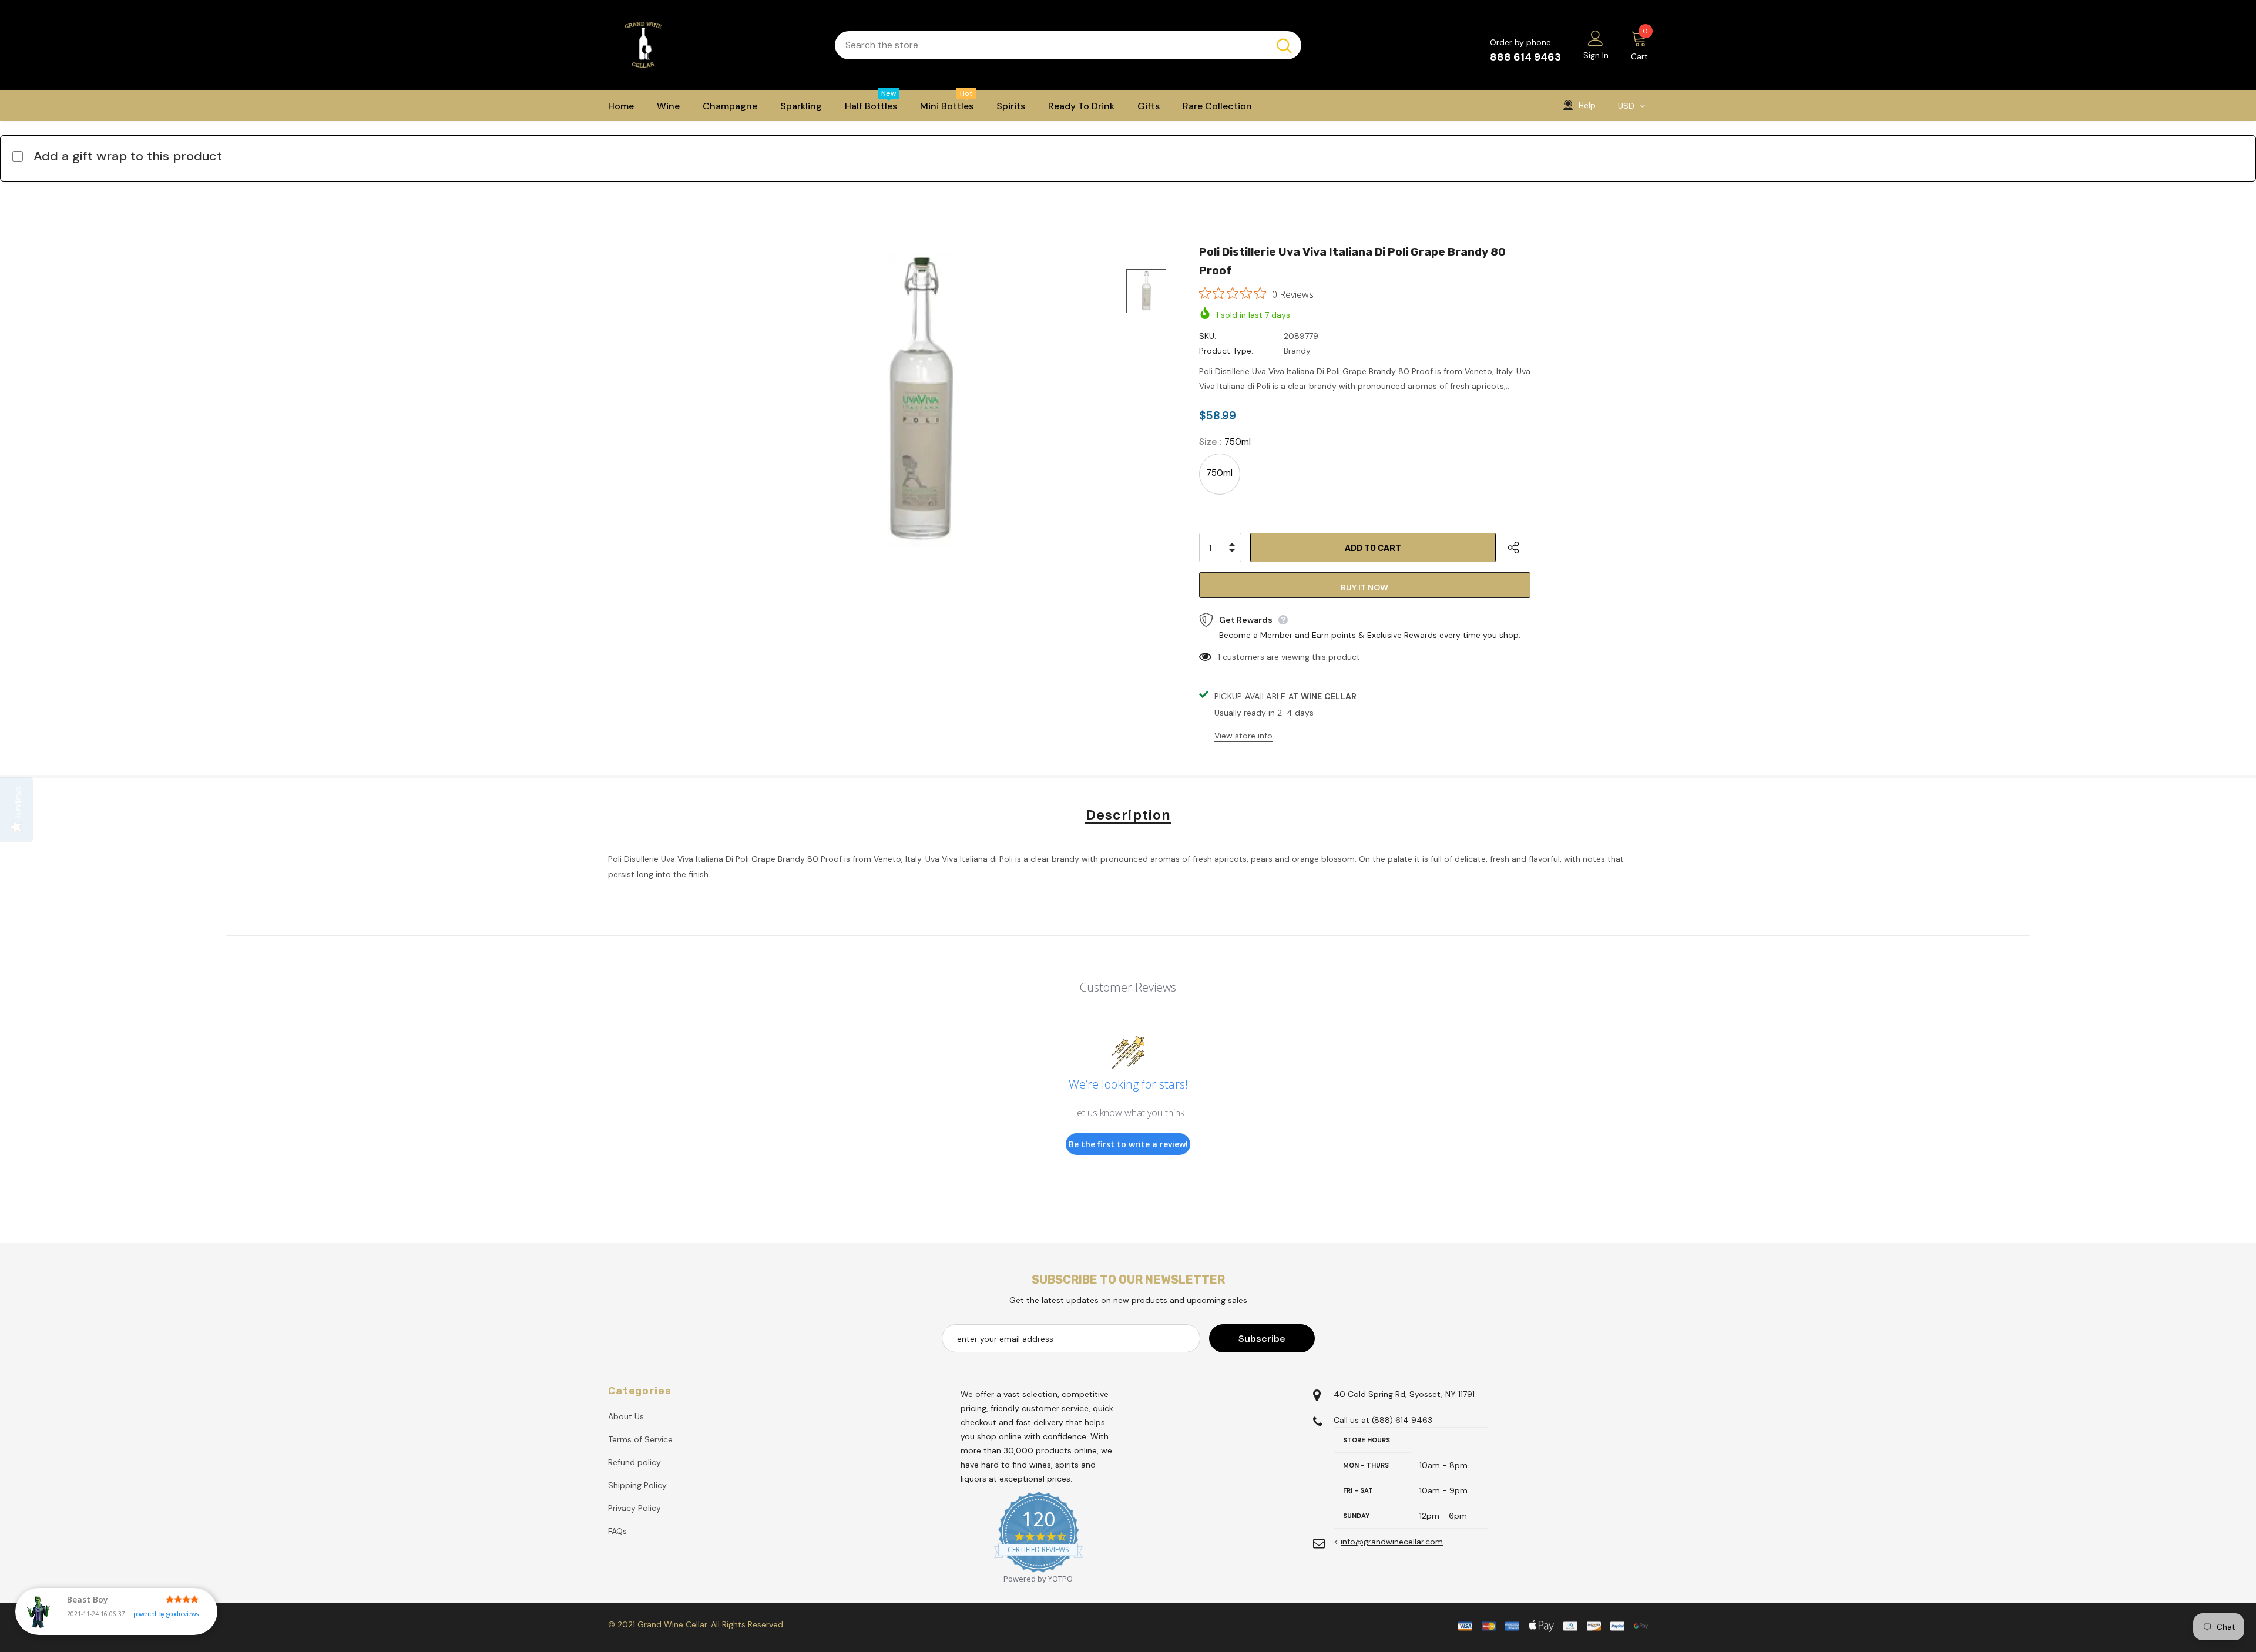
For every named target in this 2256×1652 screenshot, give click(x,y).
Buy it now (1364, 587)
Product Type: (1226, 351)
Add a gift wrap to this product (128, 156)
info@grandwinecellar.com (1392, 1542)
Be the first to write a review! (1128, 1144)
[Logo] (713, 45)
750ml (1219, 473)
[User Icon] (1596, 38)
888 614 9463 (1525, 57)
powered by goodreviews (166, 1614)
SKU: (1208, 336)
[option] (920, 400)
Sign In (1596, 55)
